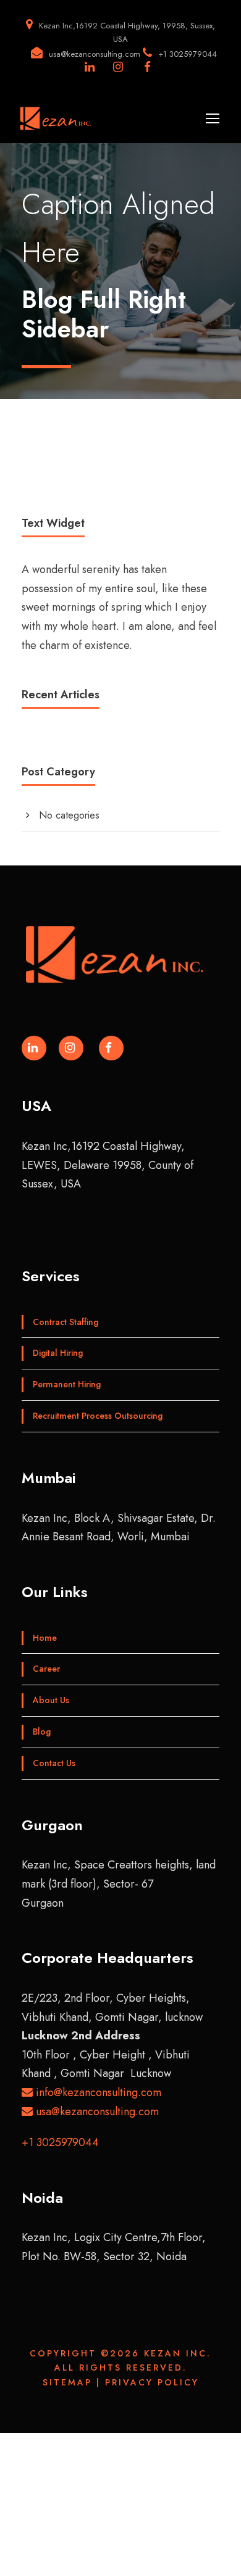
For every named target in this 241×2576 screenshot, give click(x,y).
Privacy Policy (152, 2382)
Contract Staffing (66, 1322)
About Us (51, 1700)
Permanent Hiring (67, 1384)
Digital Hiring (58, 1353)
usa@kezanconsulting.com (96, 2112)
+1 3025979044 (60, 2142)
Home (45, 1638)
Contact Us (54, 1763)
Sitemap (67, 2382)
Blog (42, 1732)
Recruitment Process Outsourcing (98, 1416)
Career (46, 1669)
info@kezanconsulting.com (97, 2092)
